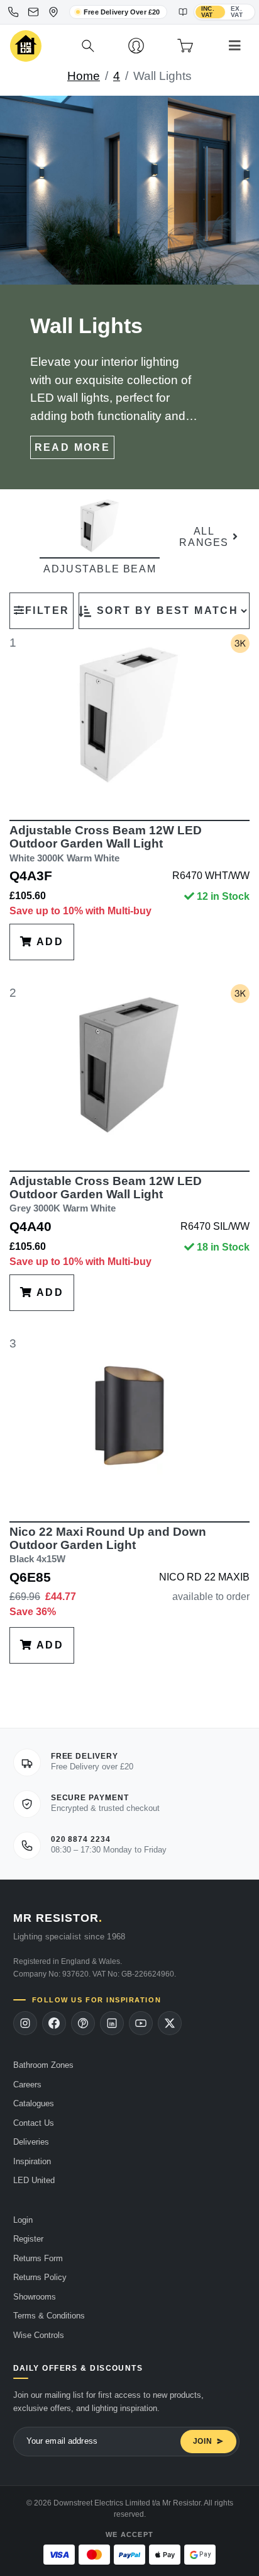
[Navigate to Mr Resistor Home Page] (26, 46)
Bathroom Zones (43, 2065)
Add (48, 942)
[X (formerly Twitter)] (170, 2023)
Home (84, 76)
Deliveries (31, 2142)
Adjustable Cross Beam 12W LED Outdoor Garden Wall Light (106, 843)
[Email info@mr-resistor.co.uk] (33, 12)
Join (203, 2441)
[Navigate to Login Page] (136, 46)
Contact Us (34, 2123)
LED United (34, 2180)
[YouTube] (141, 2023)
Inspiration (32, 2161)
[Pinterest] (83, 2023)
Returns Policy (40, 2277)
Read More (73, 447)
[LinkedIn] (112, 2023)
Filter (47, 610)
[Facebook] (54, 2023)
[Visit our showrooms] (53, 12)
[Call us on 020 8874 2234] (13, 12)
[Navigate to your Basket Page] (185, 46)
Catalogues (34, 2103)
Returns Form (38, 2258)
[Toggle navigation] (235, 46)
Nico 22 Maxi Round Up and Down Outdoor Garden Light (108, 1545)
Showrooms (35, 2297)
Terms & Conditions (49, 2316)
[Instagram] (25, 2023)
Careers (27, 2085)
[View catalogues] (183, 12)
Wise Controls (39, 2335)
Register (28, 2239)
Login (23, 2220)
